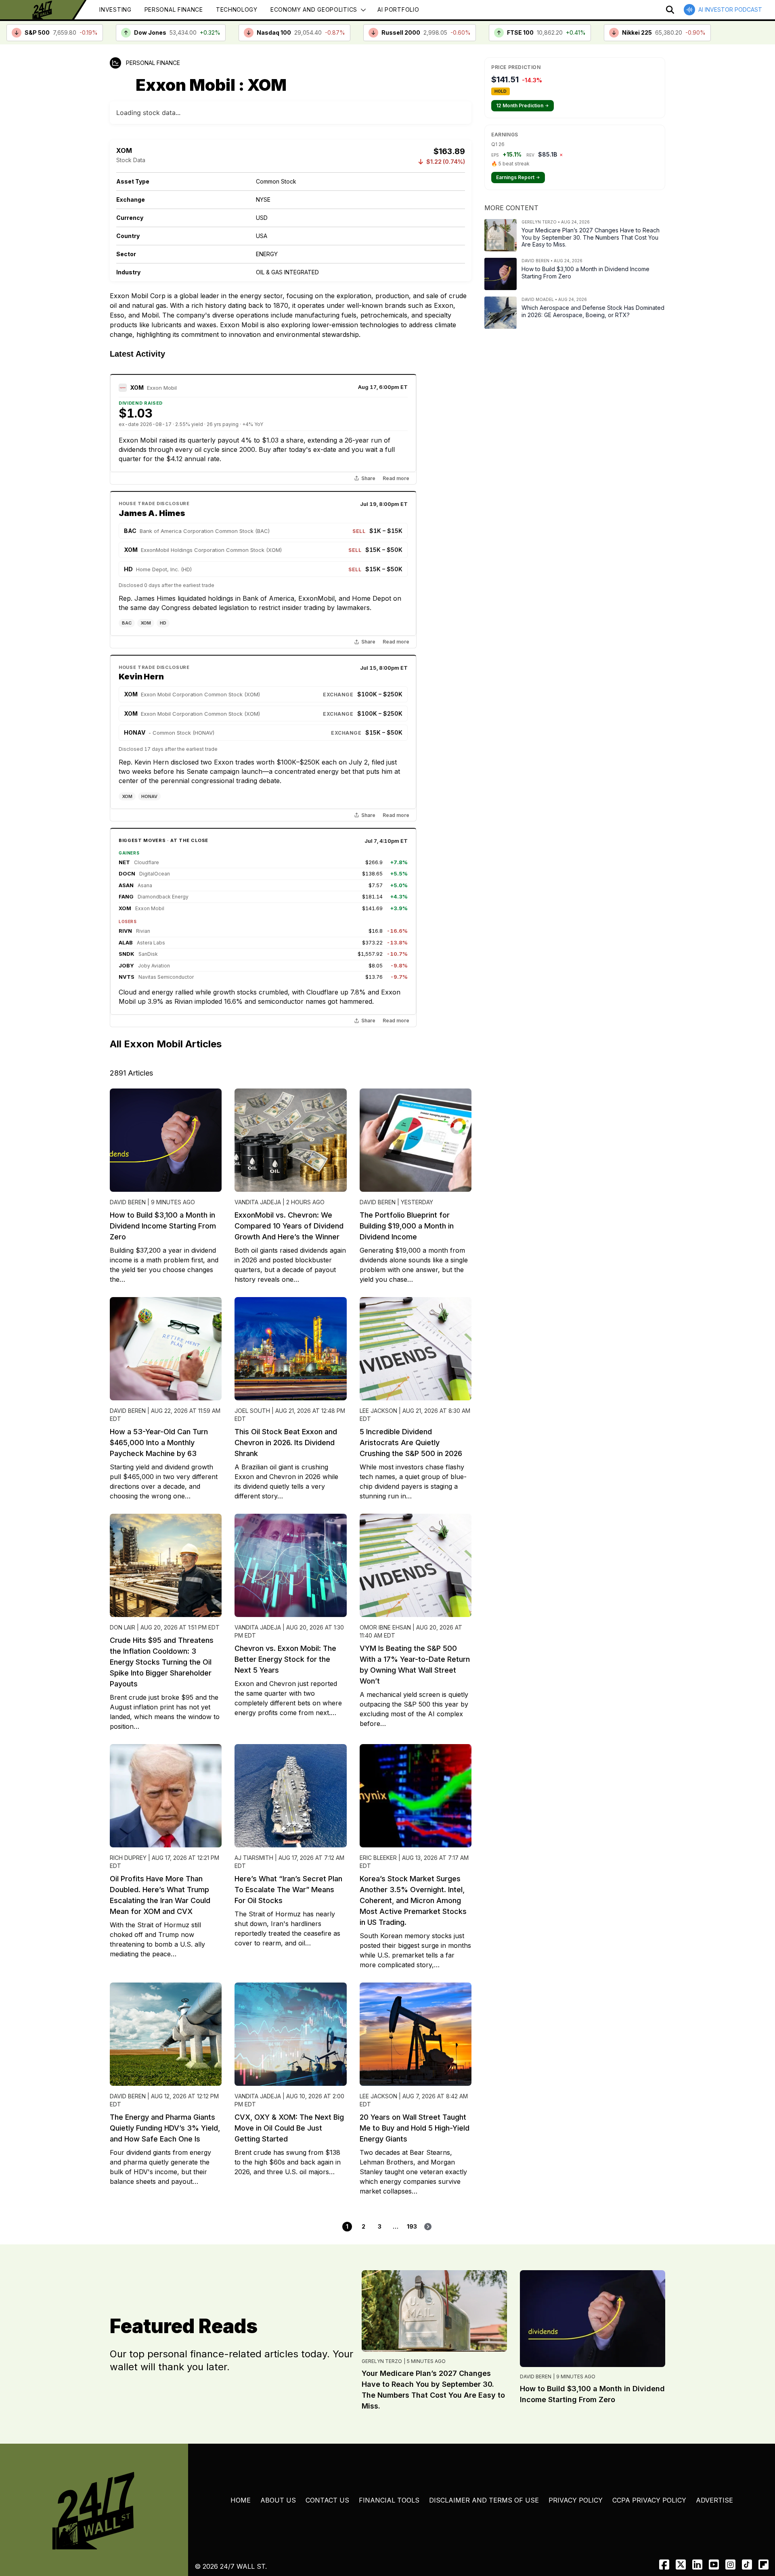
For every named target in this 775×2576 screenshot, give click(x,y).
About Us (278, 2500)
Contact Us (327, 2500)
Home (241, 2500)
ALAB (126, 942)
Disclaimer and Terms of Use (484, 2500)
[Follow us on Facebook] (664, 2565)
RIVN (125, 931)
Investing (115, 9)
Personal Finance (174, 9)
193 (412, 2226)
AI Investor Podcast (730, 9)
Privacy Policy (576, 2500)
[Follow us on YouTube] (714, 2565)
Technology (237, 9)
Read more (396, 478)
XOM (137, 388)
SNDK (127, 954)
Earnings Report (518, 177)
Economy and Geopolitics (314, 9)
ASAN (126, 885)
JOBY (126, 965)
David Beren (536, 2376)
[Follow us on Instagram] (730, 2565)
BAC (127, 623)
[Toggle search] (670, 10)
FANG (126, 896)
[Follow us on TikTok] (747, 2565)
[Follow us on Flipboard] (763, 2565)
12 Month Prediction (523, 106)
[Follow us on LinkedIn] (697, 2565)
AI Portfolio (398, 9)
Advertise (714, 2500)
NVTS (127, 977)
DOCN (127, 873)
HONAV (149, 796)
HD (163, 623)
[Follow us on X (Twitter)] (681, 2565)
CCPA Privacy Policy (649, 2500)
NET (124, 862)
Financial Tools (389, 2500)
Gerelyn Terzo (382, 2361)
